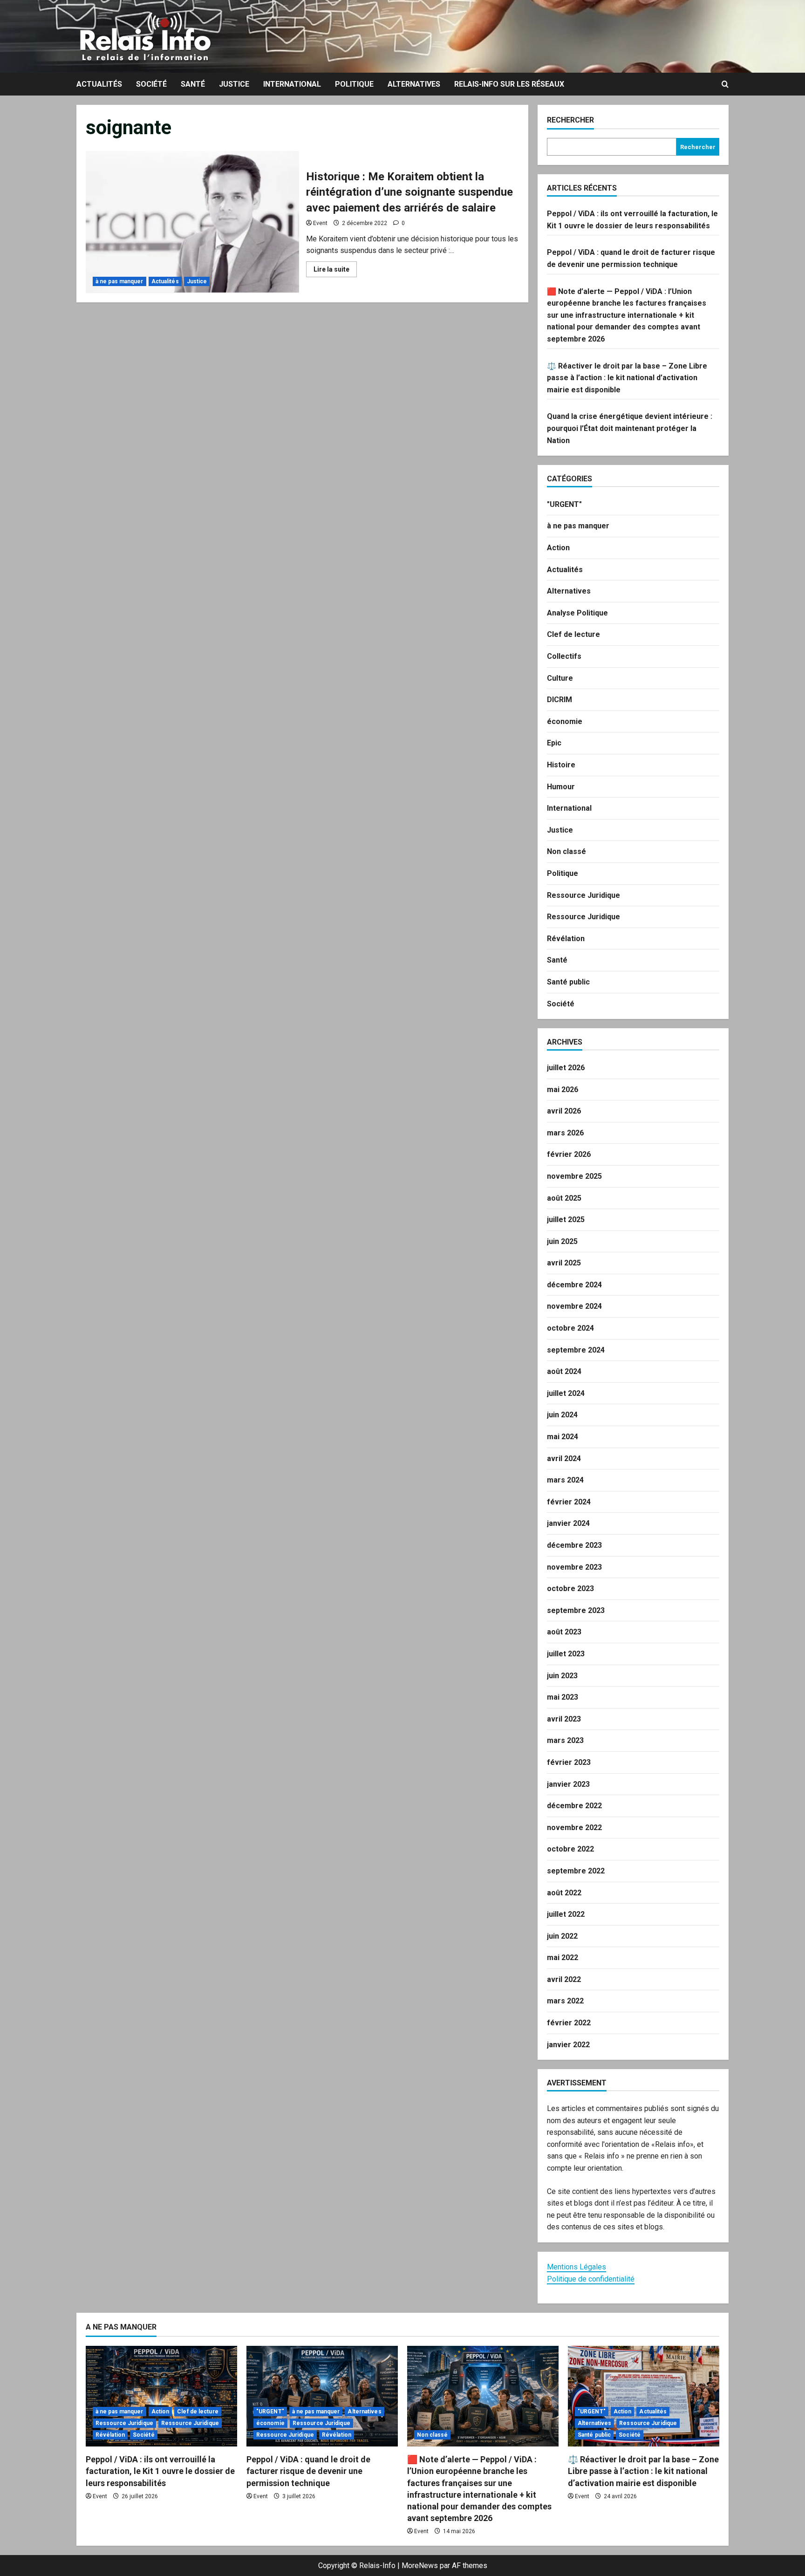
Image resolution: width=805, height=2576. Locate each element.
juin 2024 (562, 1415)
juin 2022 (562, 1936)
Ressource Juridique (583, 895)
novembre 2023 (574, 1567)
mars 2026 (565, 1133)
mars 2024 (565, 1480)
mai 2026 (563, 1090)
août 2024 (564, 1371)
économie (565, 721)
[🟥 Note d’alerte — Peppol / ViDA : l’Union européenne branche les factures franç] (483, 2396)
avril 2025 (564, 1263)
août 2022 (564, 1893)
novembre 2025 (574, 1176)
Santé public (568, 982)
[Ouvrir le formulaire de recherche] (725, 84)
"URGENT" (564, 504)
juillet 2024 (566, 1393)
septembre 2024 (576, 1350)
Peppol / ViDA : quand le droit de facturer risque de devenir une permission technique (308, 2471)
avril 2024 (564, 1459)
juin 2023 (562, 1676)
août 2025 (564, 1198)
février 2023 (569, 1762)
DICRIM (559, 700)
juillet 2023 (566, 1654)
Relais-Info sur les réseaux (509, 84)
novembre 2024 (574, 1306)
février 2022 (569, 2023)
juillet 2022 (566, 1914)
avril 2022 (564, 1979)
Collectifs (564, 656)
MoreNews (420, 2566)
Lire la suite (335, 271)
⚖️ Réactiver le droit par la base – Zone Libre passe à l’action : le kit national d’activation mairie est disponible (627, 378)
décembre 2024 (574, 1285)
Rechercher (570, 120)
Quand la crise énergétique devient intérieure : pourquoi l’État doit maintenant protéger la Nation (630, 428)
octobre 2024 (570, 1328)
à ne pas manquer (119, 281)
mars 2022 (565, 2001)
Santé (193, 84)
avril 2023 (564, 1719)
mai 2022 (563, 1958)
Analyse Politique (577, 613)
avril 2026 (564, 1111)
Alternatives (414, 84)
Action (558, 548)
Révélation (566, 939)
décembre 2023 (574, 1545)
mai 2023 (563, 1697)
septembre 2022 (576, 1871)
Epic (554, 743)
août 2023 (564, 1632)
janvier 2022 (568, 2045)
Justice (234, 84)
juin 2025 (562, 1241)
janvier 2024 (568, 1523)
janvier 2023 (568, 1784)
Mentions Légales (576, 2267)
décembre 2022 (574, 1806)
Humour (561, 787)
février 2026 (569, 1154)
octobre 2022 (570, 1849)
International (292, 84)
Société (151, 84)
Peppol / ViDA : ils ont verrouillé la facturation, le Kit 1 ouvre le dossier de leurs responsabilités (160, 2471)
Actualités (99, 84)
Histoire (561, 765)
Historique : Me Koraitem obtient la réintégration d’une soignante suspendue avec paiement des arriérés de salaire (192, 222)
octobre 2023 (570, 1589)
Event (320, 223)
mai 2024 (563, 1437)
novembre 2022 (574, 1828)
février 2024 (569, 1502)
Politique (354, 84)
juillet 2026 (566, 1068)
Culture (560, 678)
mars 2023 (565, 1740)
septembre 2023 (576, 1610)
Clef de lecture (573, 634)
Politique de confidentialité (591, 2279)
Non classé (566, 851)
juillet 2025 (566, 1220)
